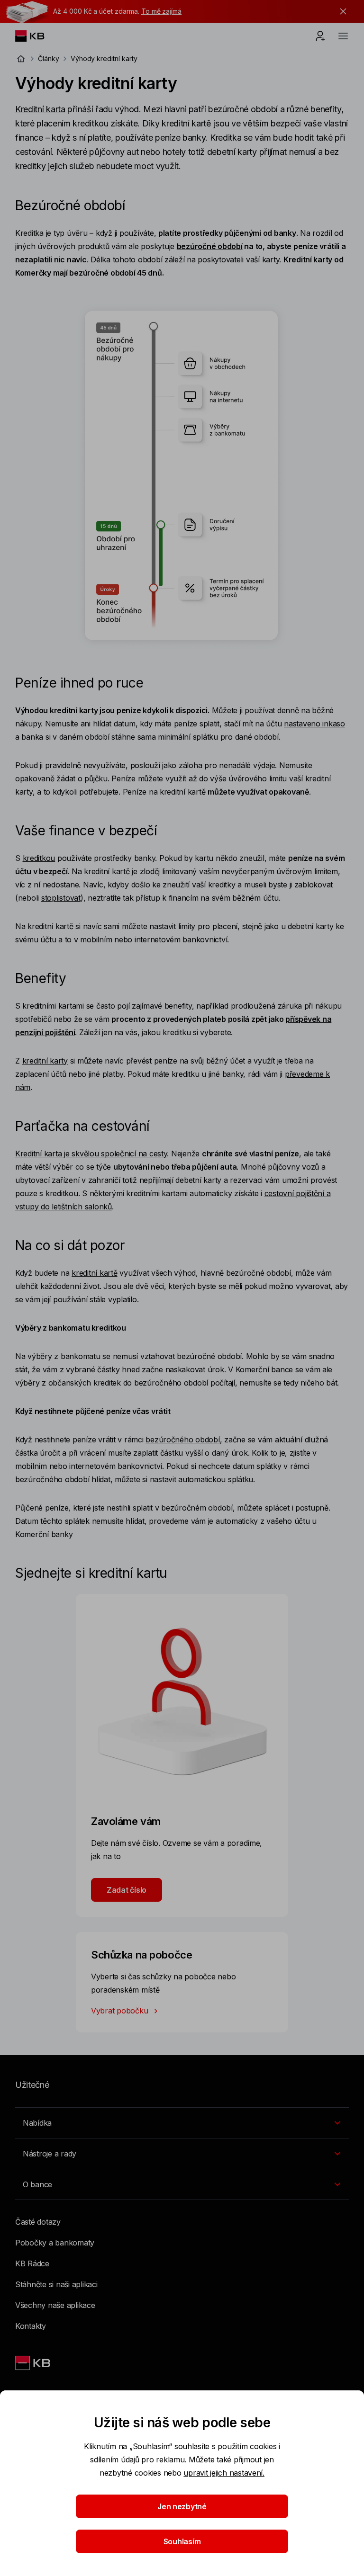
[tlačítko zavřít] (341, 11)
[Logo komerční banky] (37, 36)
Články (49, 58)
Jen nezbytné (182, 2506)
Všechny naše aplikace (55, 2305)
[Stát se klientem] (320, 36)
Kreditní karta (40, 109)
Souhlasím (182, 2541)
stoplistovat (61, 898)
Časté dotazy (38, 2222)
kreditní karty (45, 1061)
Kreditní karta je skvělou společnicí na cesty (91, 1154)
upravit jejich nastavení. (224, 2473)
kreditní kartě (94, 1273)
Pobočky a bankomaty (55, 2243)
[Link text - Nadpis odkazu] (34, 2363)
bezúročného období (182, 1440)
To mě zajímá (161, 11)
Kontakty (31, 2326)
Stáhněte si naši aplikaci (56, 2284)
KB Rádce (32, 2263)
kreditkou (39, 858)
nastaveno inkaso (314, 724)
